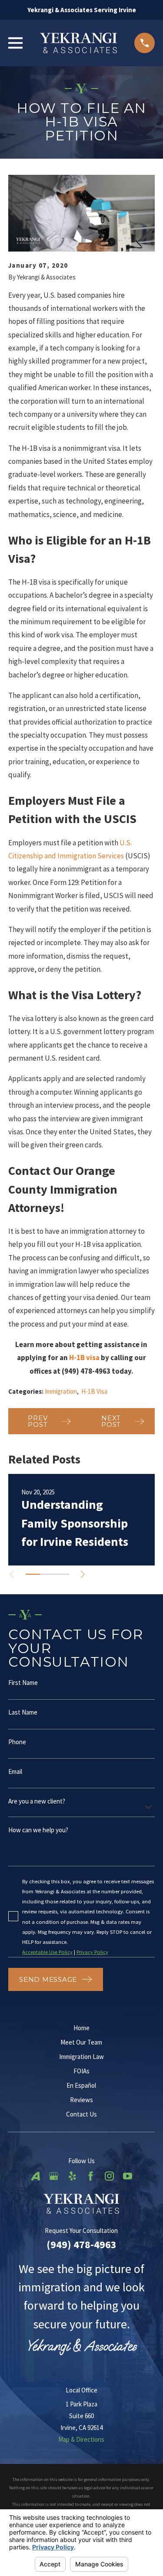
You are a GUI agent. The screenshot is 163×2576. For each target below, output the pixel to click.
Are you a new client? (37, 1801)
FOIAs (81, 2071)
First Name (23, 1683)
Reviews (81, 2100)
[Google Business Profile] (54, 2176)
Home (81, 2028)
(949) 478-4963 (81, 2244)
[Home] (79, 43)
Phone (17, 1742)
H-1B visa (84, 1358)
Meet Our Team (81, 2042)
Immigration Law (81, 2057)
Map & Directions (81, 2439)
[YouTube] (128, 2176)
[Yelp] (72, 2176)
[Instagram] (109, 2176)
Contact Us (81, 2114)
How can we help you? (38, 1829)
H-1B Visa (94, 1391)
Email (15, 1771)
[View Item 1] (33, 1574)
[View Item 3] (62, 1574)
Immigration (61, 1391)
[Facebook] (91, 2176)
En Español (81, 2085)
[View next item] (83, 1574)
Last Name (23, 1712)
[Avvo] (35, 2176)
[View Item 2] (47, 1574)
